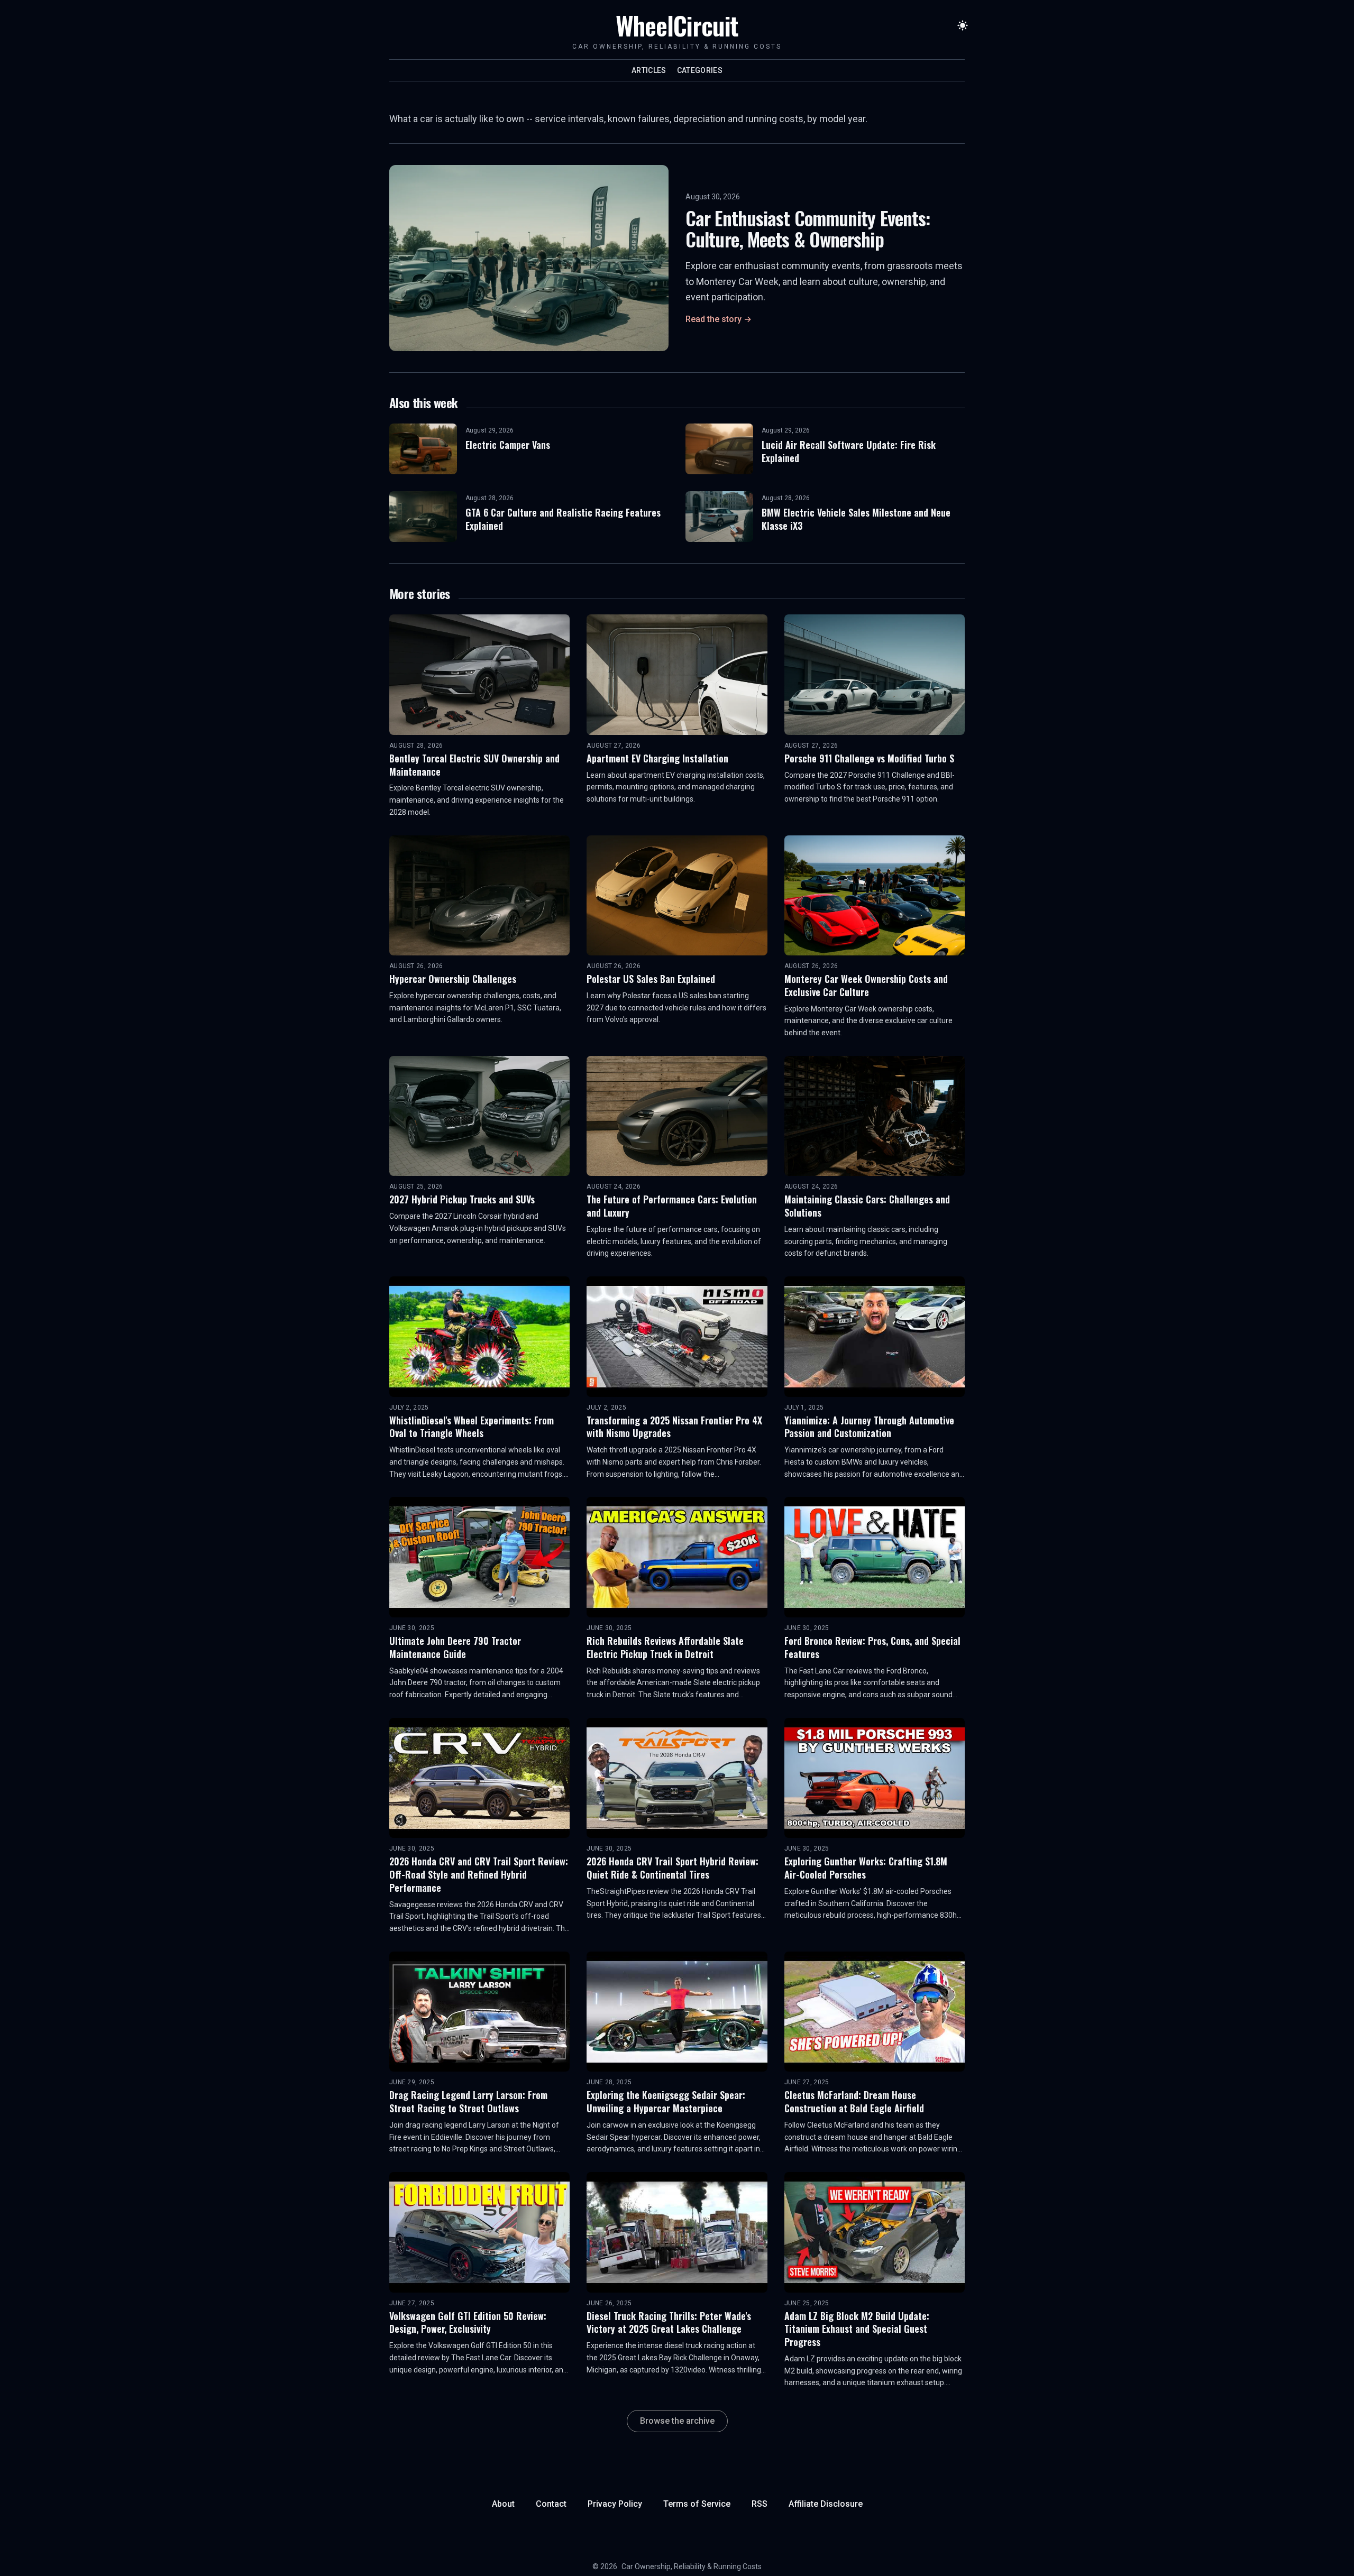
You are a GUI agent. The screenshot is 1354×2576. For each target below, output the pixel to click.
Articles (649, 70)
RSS (760, 2504)
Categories (700, 70)
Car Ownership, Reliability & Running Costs (692, 2566)
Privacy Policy (615, 2504)
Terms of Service (697, 2504)
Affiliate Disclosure (826, 2504)
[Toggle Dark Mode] (963, 25)
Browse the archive (677, 2421)
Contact (551, 2504)
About (503, 2504)
